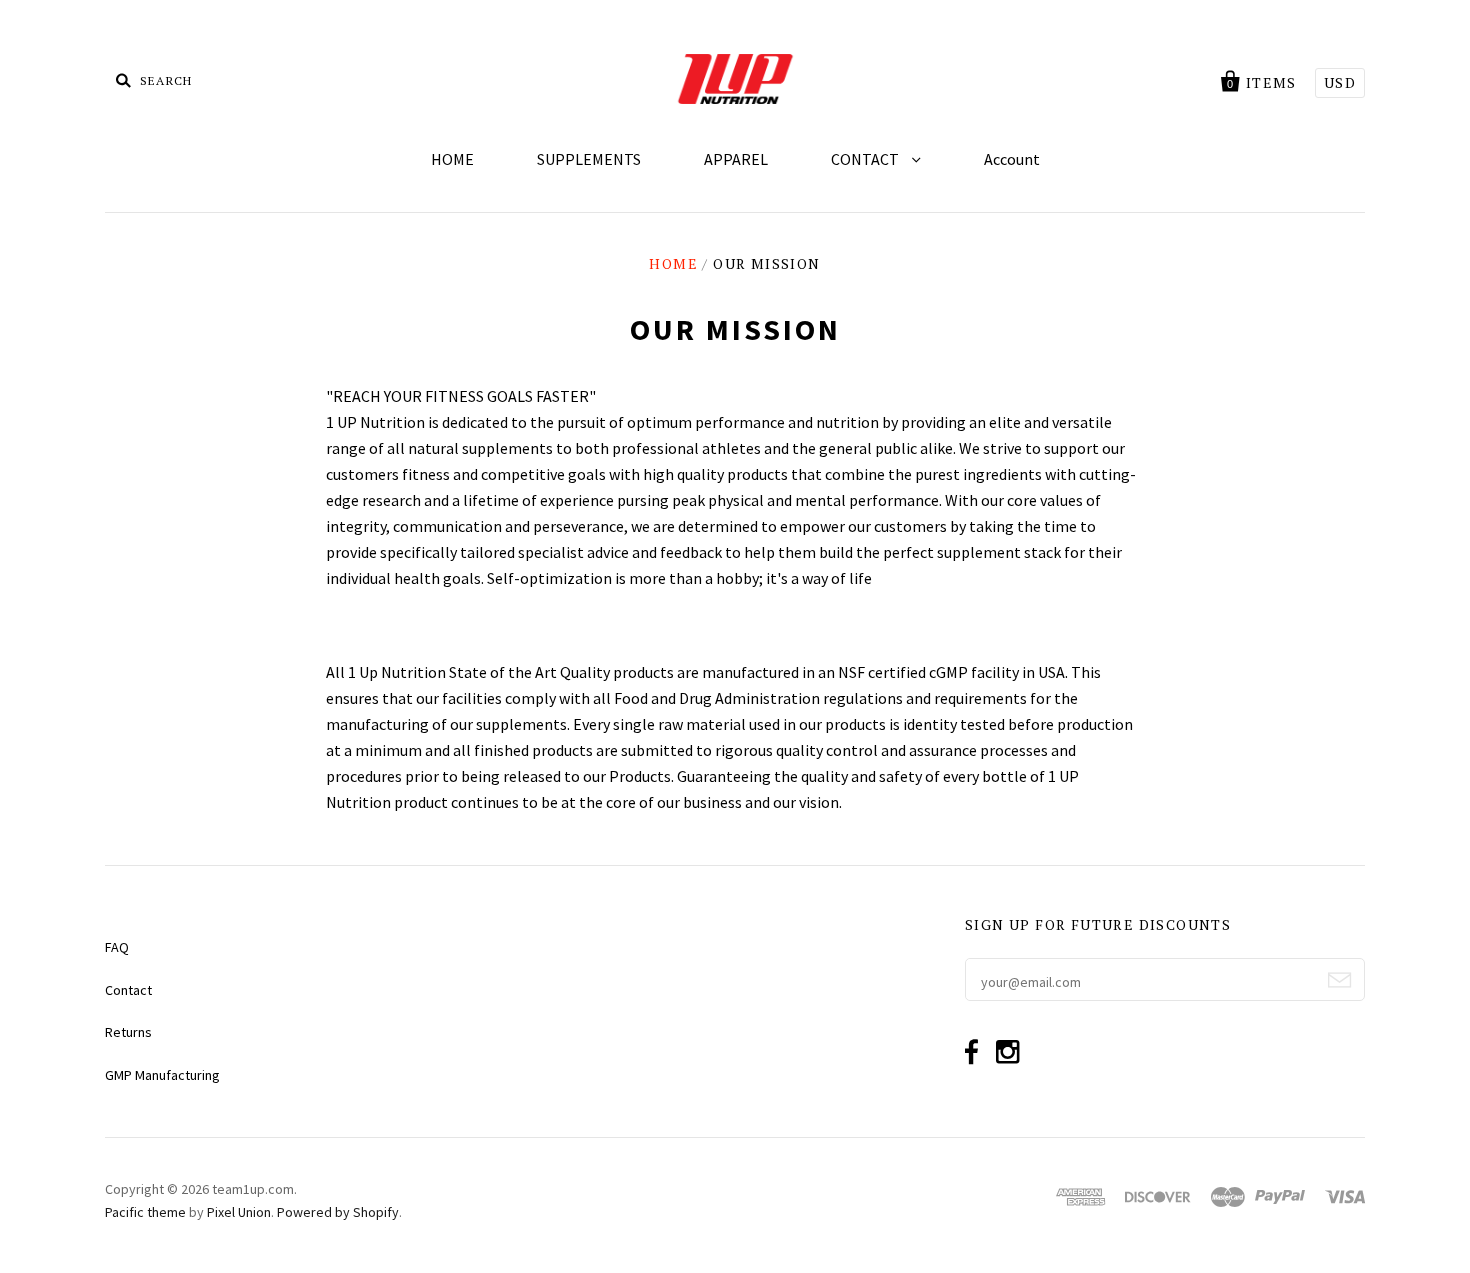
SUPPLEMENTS (589, 159)
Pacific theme (145, 1212)
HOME (452, 159)
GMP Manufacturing (162, 1075)
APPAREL (736, 159)
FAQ (117, 947)
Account (1012, 159)
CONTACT (866, 159)
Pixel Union (239, 1212)
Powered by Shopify (338, 1212)
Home (673, 263)
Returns (128, 1032)
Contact (128, 990)
